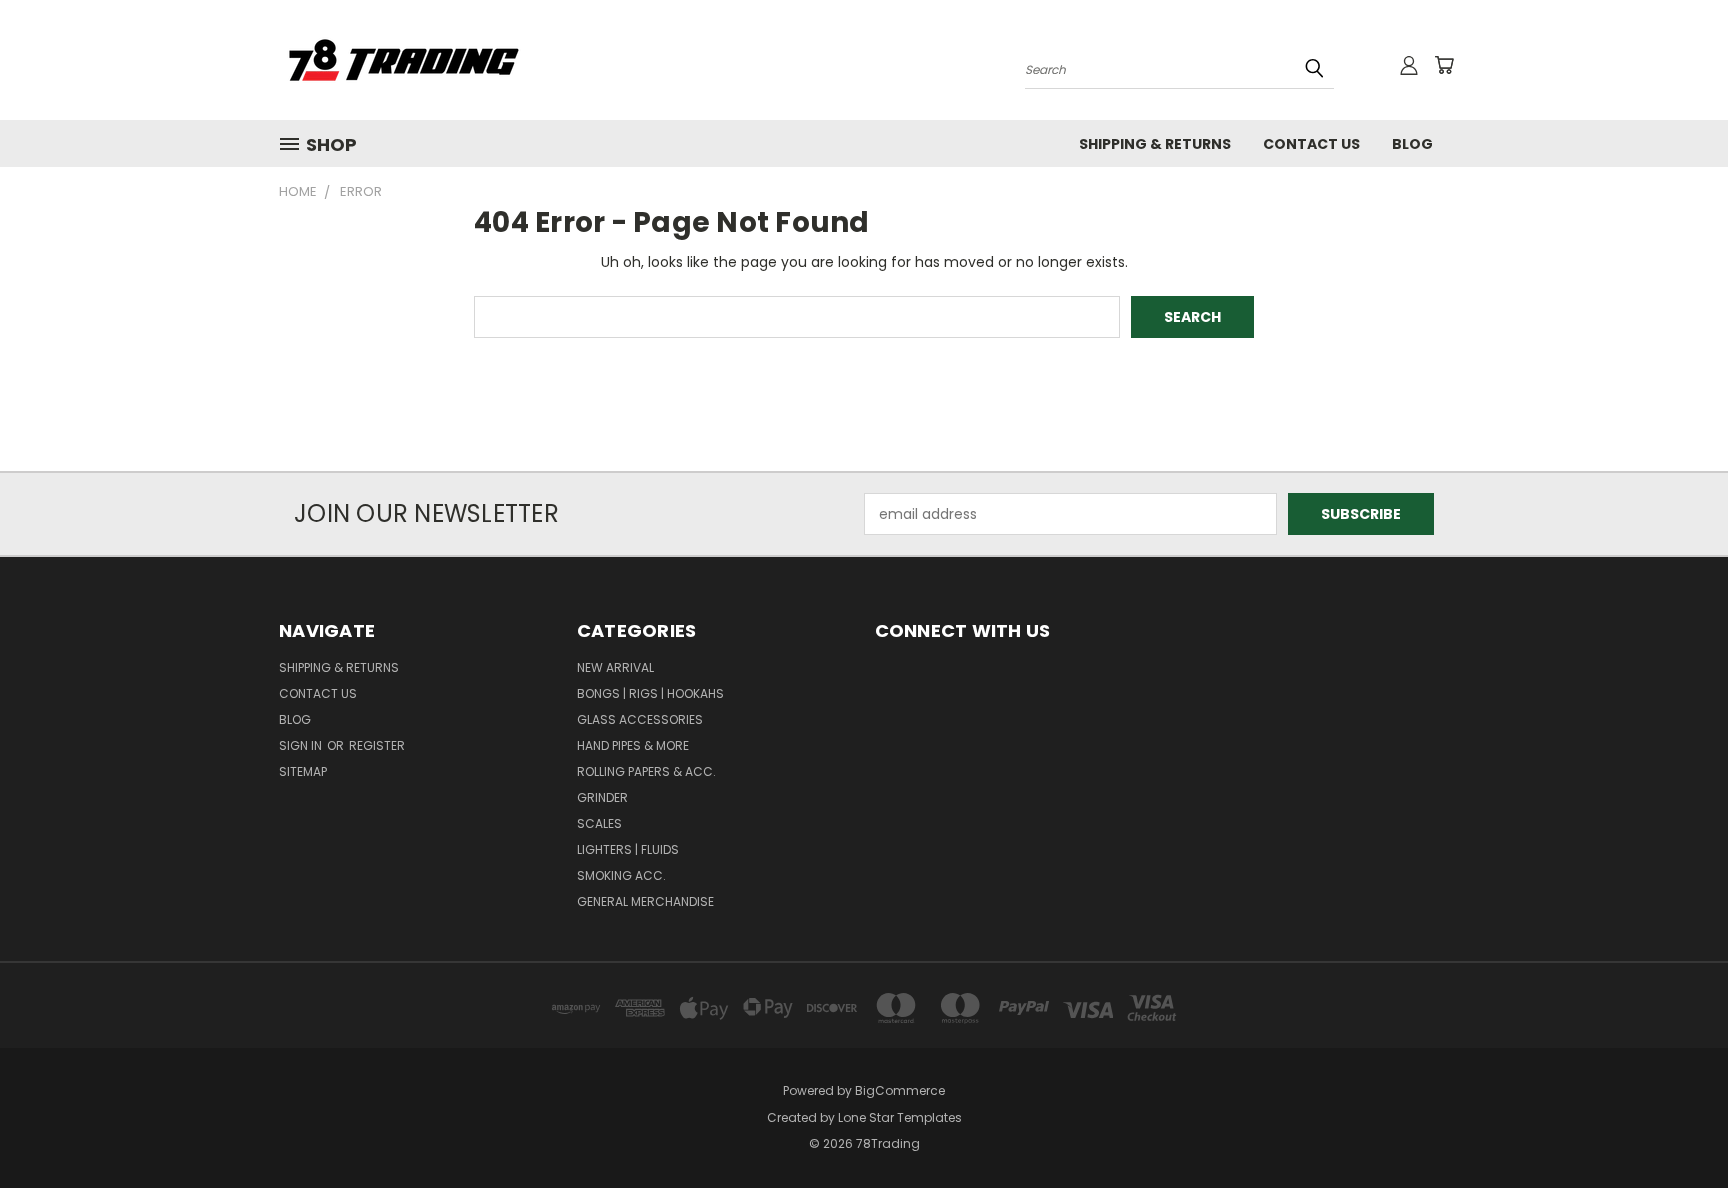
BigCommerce (900, 1090)
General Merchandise (645, 901)
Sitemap (303, 771)
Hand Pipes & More (633, 745)
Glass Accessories (640, 719)
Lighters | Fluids (628, 849)
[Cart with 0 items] (1444, 65)
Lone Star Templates (900, 1117)
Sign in (302, 745)
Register (377, 745)
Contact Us (1311, 144)
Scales (599, 823)
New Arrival (615, 667)
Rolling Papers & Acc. (646, 771)
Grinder (602, 797)
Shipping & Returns (1155, 144)
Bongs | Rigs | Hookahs (650, 693)
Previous (1675, 1125)
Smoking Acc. (621, 875)
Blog (1412, 144)
